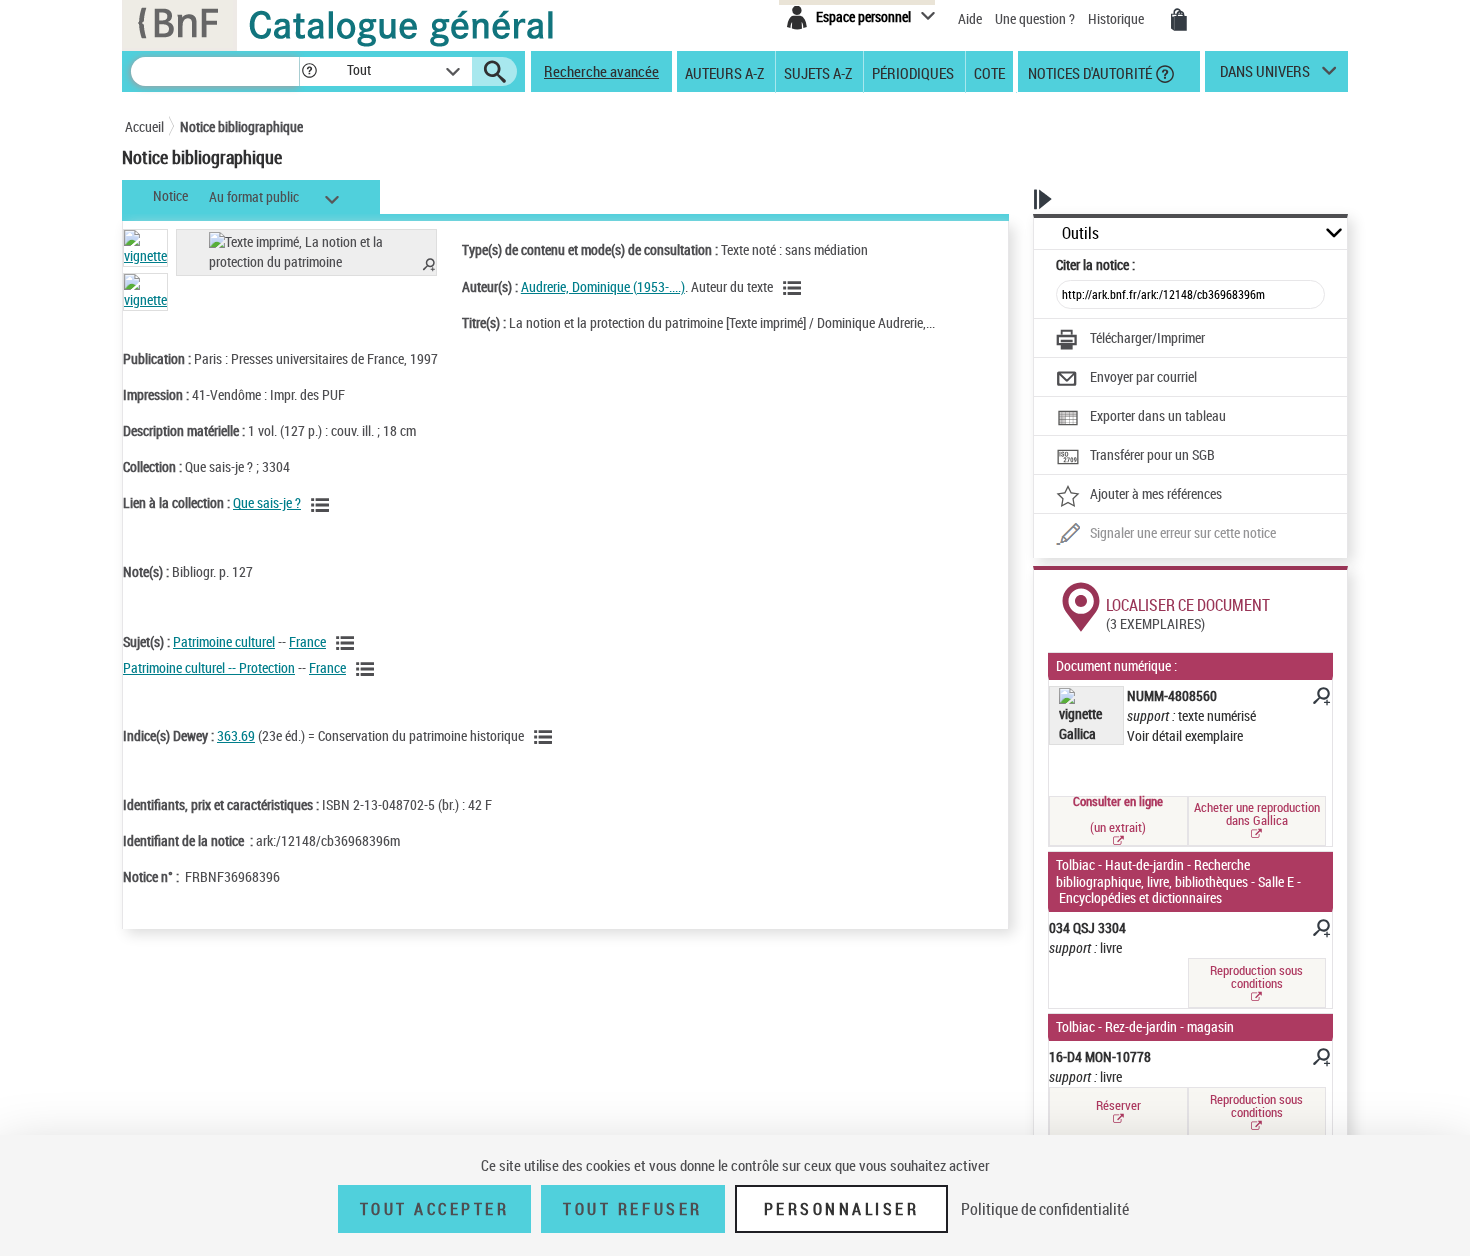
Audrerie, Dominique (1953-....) (603, 286)
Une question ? (1036, 18)
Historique (1117, 18)
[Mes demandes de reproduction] (1179, 20)
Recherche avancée (601, 71)
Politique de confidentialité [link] (1045, 1209)
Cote (989, 72)
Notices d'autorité (1088, 72)
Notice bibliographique (241, 126)
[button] (309, 71)
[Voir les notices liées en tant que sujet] (348, 643)
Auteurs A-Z (724, 72)
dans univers (1265, 76)
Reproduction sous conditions (1256, 976)
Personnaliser (842, 1209)
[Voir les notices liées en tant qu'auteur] (795, 288)
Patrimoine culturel (224, 641)
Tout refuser (632, 1209)
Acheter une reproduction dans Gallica (1257, 813)
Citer (1095, 264)
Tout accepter (435, 1209)
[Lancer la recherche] (495, 72)
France (307, 641)
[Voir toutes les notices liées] (323, 505)
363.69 (236, 735)
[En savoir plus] (1320, 699)
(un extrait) (1118, 816)
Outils (1080, 233)
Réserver (1118, 1105)
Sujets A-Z (818, 72)
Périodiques (913, 72)
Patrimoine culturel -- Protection (209, 667)
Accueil (144, 126)
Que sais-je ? (267, 502)
